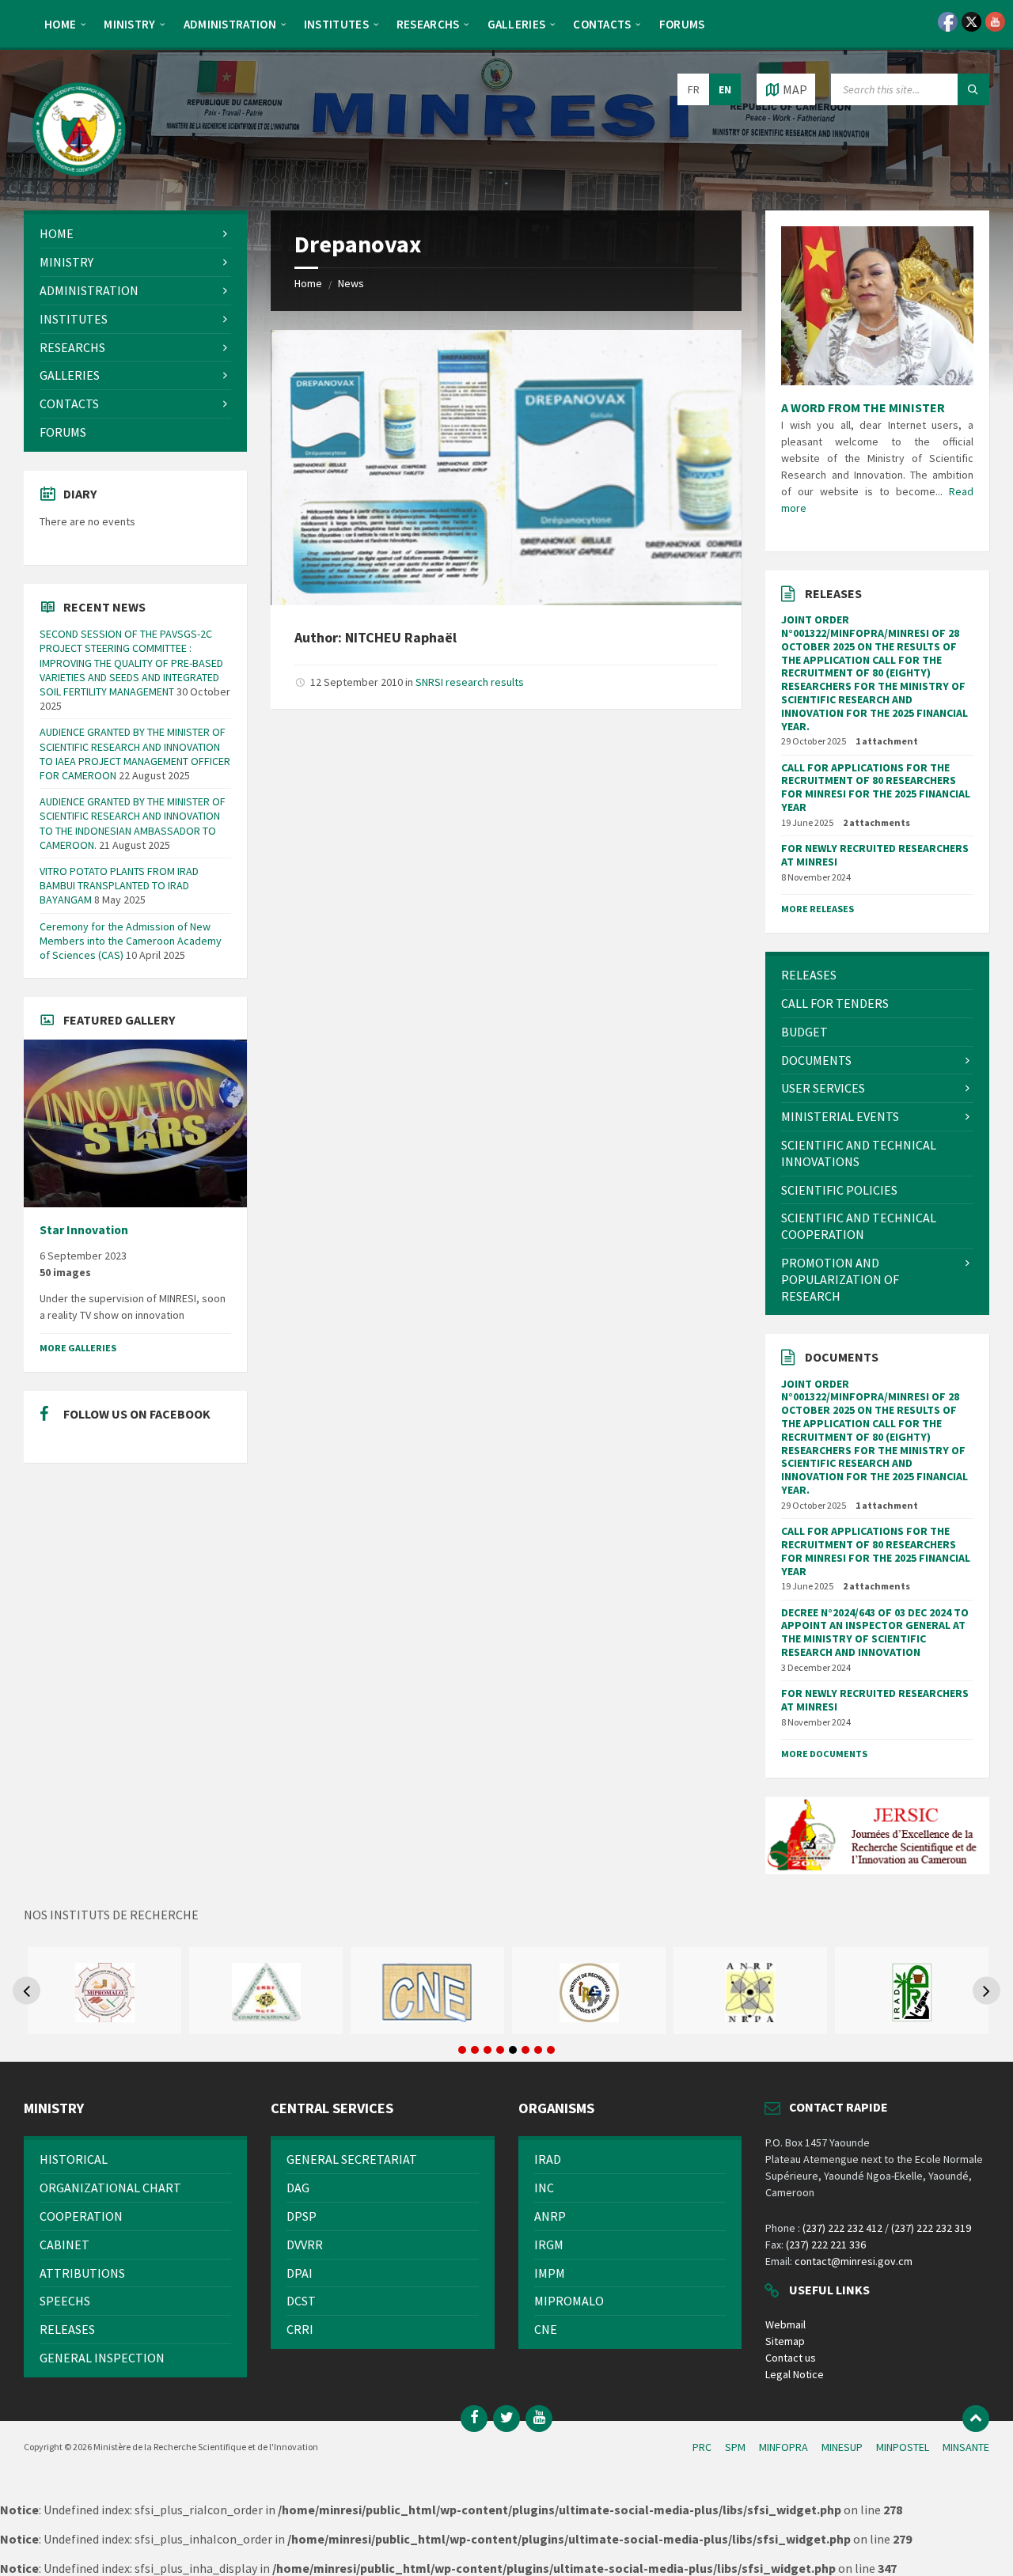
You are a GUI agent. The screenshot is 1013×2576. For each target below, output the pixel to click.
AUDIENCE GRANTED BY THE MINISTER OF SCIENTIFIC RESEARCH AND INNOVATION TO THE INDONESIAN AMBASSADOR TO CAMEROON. (133, 823)
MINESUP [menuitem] (842, 2447)
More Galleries (78, 1348)
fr (694, 89)
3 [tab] (488, 2050)
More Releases (818, 909)
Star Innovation (84, 1230)
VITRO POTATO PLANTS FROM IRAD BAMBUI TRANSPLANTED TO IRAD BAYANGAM (119, 885)
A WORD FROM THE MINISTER (863, 407)
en (725, 89)
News (351, 283)
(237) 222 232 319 (931, 2228)
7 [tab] (538, 2050)
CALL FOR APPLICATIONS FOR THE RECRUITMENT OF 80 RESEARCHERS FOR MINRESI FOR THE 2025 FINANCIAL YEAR (876, 787)
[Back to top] (976, 2419)
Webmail (785, 2324)
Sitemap (785, 2341)
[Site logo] (79, 180)
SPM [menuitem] (735, 2447)
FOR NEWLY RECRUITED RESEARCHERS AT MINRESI (875, 855)
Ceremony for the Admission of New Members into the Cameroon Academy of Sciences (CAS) (131, 941)
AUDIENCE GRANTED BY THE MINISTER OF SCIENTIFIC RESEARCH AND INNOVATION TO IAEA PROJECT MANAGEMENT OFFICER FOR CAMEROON (135, 754)
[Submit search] (973, 89)
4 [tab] (500, 2050)
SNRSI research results (470, 682)
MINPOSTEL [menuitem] (903, 2447)
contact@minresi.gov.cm (854, 2261)
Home (308, 283)
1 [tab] (462, 2050)
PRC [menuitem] (702, 2447)
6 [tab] (525, 2050)
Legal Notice (795, 2374)
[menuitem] (60, 24)
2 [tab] (475, 2050)
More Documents (824, 1754)
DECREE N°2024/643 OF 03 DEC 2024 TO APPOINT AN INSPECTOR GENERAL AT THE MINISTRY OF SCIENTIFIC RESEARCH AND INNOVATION (875, 1632)
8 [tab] (551, 2050)
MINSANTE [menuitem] (966, 2447)
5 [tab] (513, 2050)
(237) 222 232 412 (842, 2228)
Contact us (791, 2358)
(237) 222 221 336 (826, 2245)
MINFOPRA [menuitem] (783, 2447)
